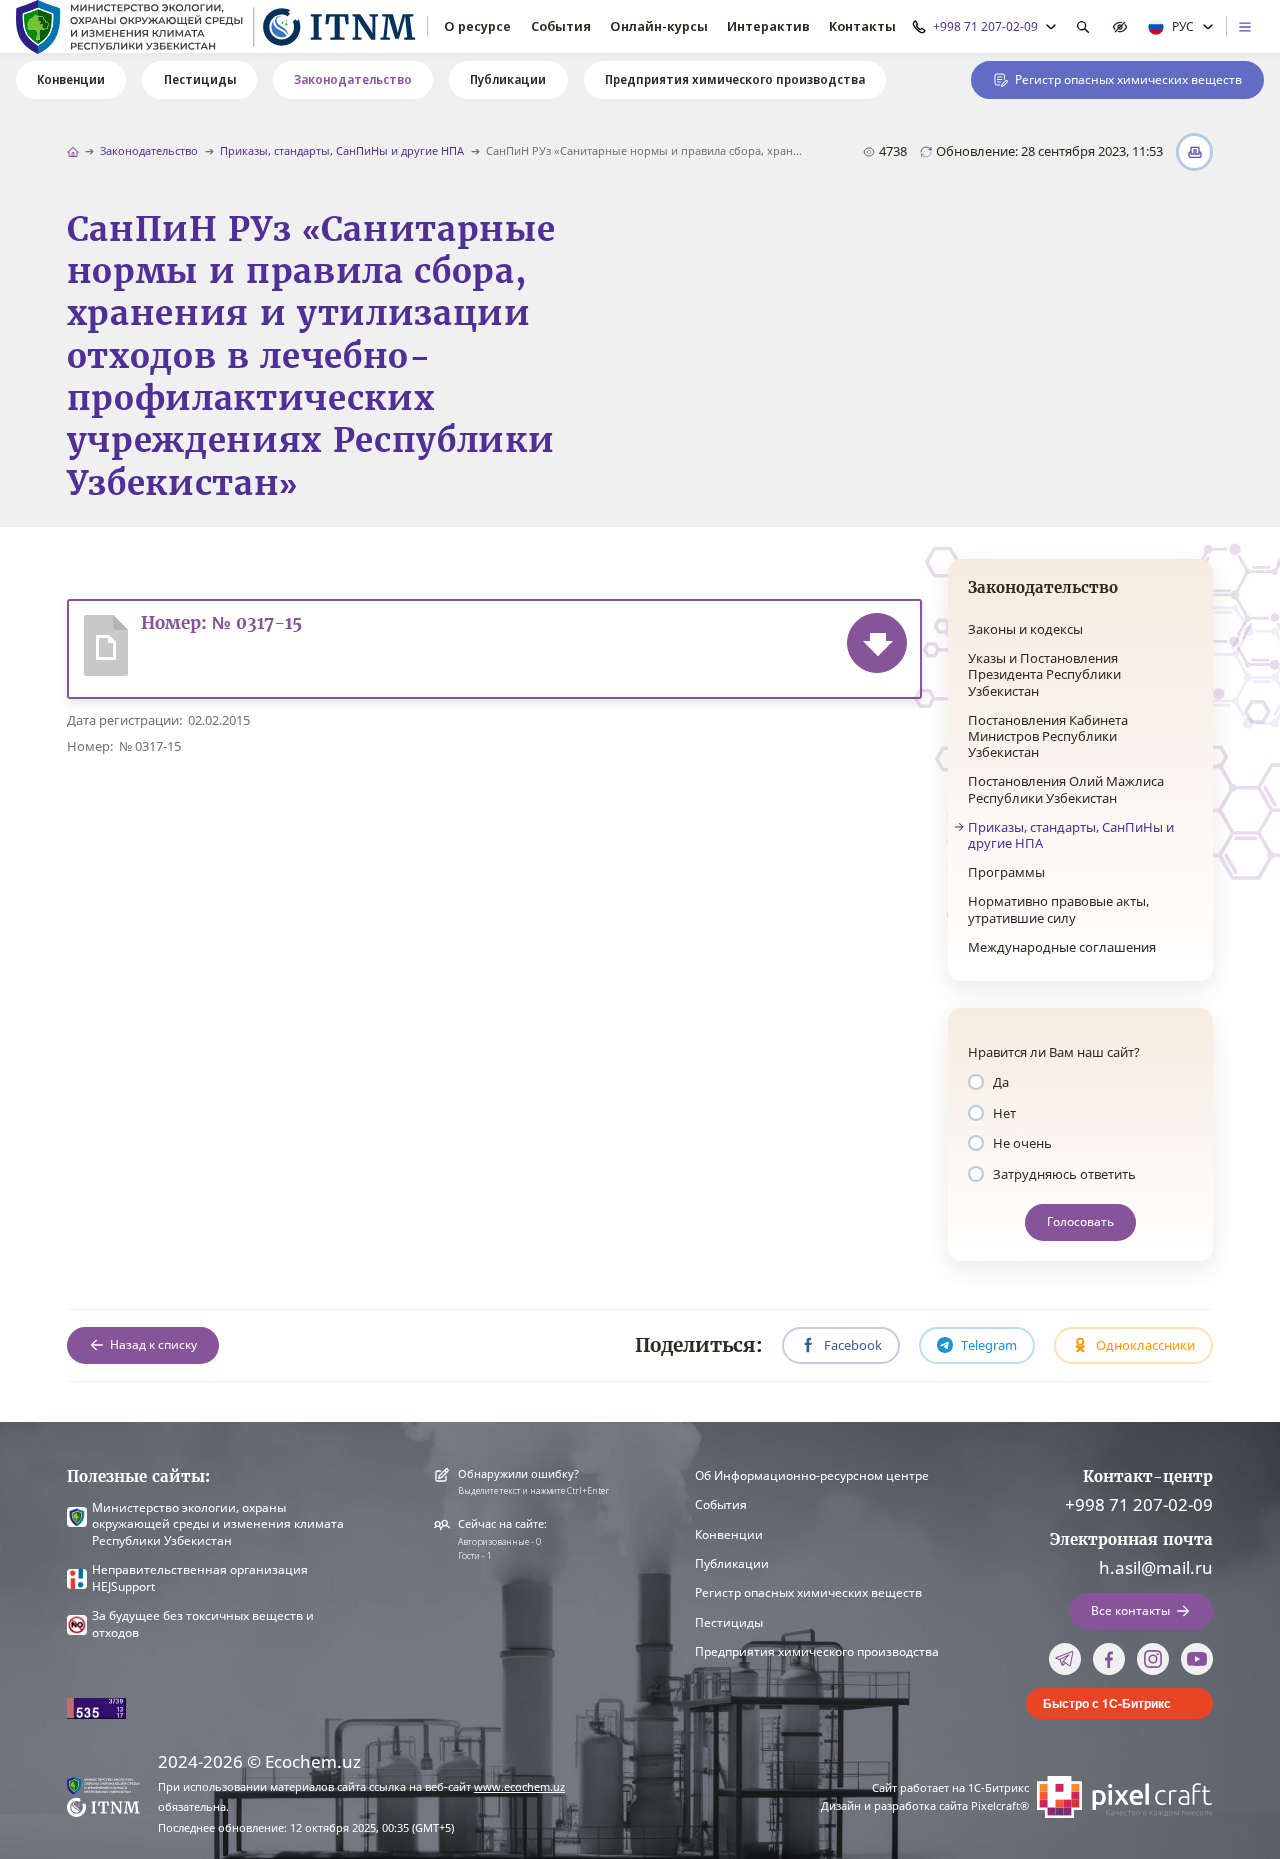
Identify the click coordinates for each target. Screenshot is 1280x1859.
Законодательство (353, 79)
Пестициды (200, 79)
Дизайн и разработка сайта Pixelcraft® (925, 1806)
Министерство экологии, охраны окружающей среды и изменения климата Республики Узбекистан (218, 1524)
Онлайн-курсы (659, 26)
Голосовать (1080, 1221)
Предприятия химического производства (735, 79)
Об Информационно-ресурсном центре (812, 1475)
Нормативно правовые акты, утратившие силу (1058, 909)
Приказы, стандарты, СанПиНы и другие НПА (342, 151)
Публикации (508, 79)
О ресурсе (477, 26)
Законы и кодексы (1025, 629)
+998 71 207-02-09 (1139, 1504)
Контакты (862, 26)
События (561, 26)
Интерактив (768, 26)
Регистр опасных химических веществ (808, 1592)
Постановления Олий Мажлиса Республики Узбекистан (1066, 789)
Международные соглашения (1062, 947)
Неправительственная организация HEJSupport (200, 1578)
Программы (1006, 872)
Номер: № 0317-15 (221, 623)
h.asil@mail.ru (1156, 1567)
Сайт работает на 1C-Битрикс (950, 1788)
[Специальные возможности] (1120, 26)
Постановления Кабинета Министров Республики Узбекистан (1048, 736)
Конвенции (71, 79)
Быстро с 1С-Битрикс (1107, 1703)
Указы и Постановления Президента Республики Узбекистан (1044, 674)
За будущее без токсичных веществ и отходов (203, 1624)
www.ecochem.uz (519, 1787)
